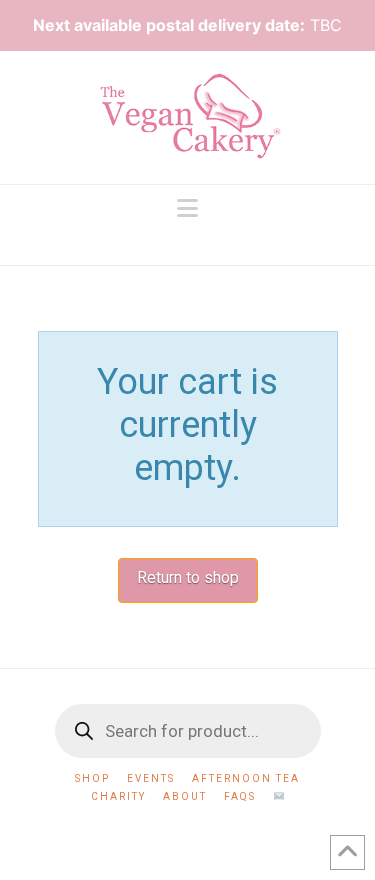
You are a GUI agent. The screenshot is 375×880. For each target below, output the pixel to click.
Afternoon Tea (246, 778)
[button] (187, 208)
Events (151, 778)
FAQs (240, 796)
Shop (92, 778)
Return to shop (188, 577)
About (185, 796)
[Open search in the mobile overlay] (188, 731)
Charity (118, 796)
